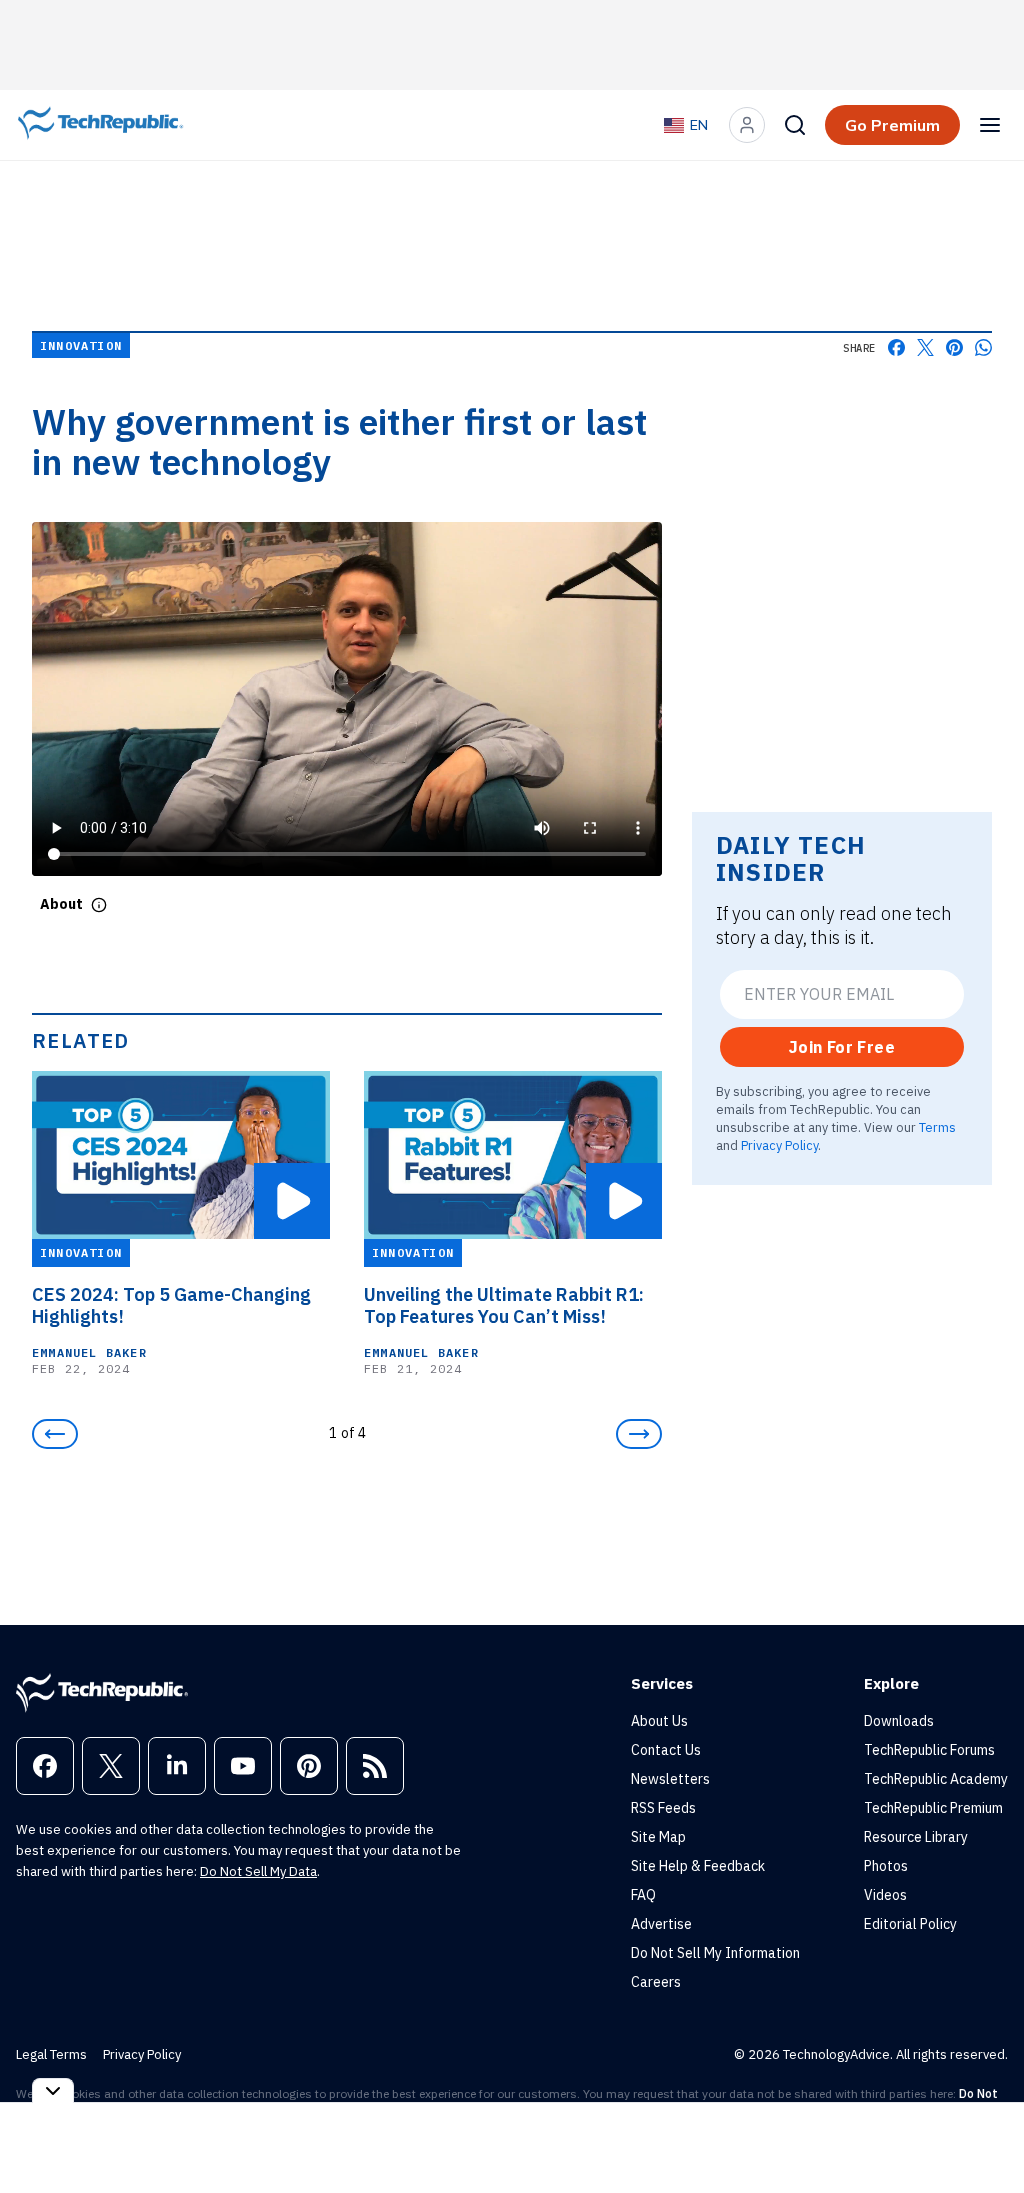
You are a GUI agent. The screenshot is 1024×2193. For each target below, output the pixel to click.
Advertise (661, 1924)
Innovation (81, 345)
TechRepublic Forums (929, 1750)
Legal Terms (51, 2054)
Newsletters (670, 1779)
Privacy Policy (779, 1145)
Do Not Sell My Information (715, 1953)
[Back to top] (984, 2132)
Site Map (658, 1837)
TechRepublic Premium (933, 1808)
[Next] (639, 1434)
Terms (937, 1127)
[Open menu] (990, 125)
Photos (886, 1866)
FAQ (643, 1895)
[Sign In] (747, 125)
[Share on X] (925, 347)
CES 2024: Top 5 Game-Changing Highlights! (171, 1306)
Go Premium (892, 125)
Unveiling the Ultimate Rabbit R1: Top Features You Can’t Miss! (504, 1306)
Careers (656, 1982)
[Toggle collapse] (53, 2090)
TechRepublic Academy (936, 1779)
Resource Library (916, 1837)
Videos (885, 1895)
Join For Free (842, 1047)
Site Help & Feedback (698, 1866)
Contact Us (666, 1750)
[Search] (795, 125)
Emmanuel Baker (89, 1352)
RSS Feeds (663, 1808)
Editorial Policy (910, 1924)
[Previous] (55, 1434)
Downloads (899, 1721)
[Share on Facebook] (896, 347)
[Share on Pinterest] (954, 347)
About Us (659, 1721)
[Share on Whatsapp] (983, 347)
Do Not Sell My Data (258, 1871)
